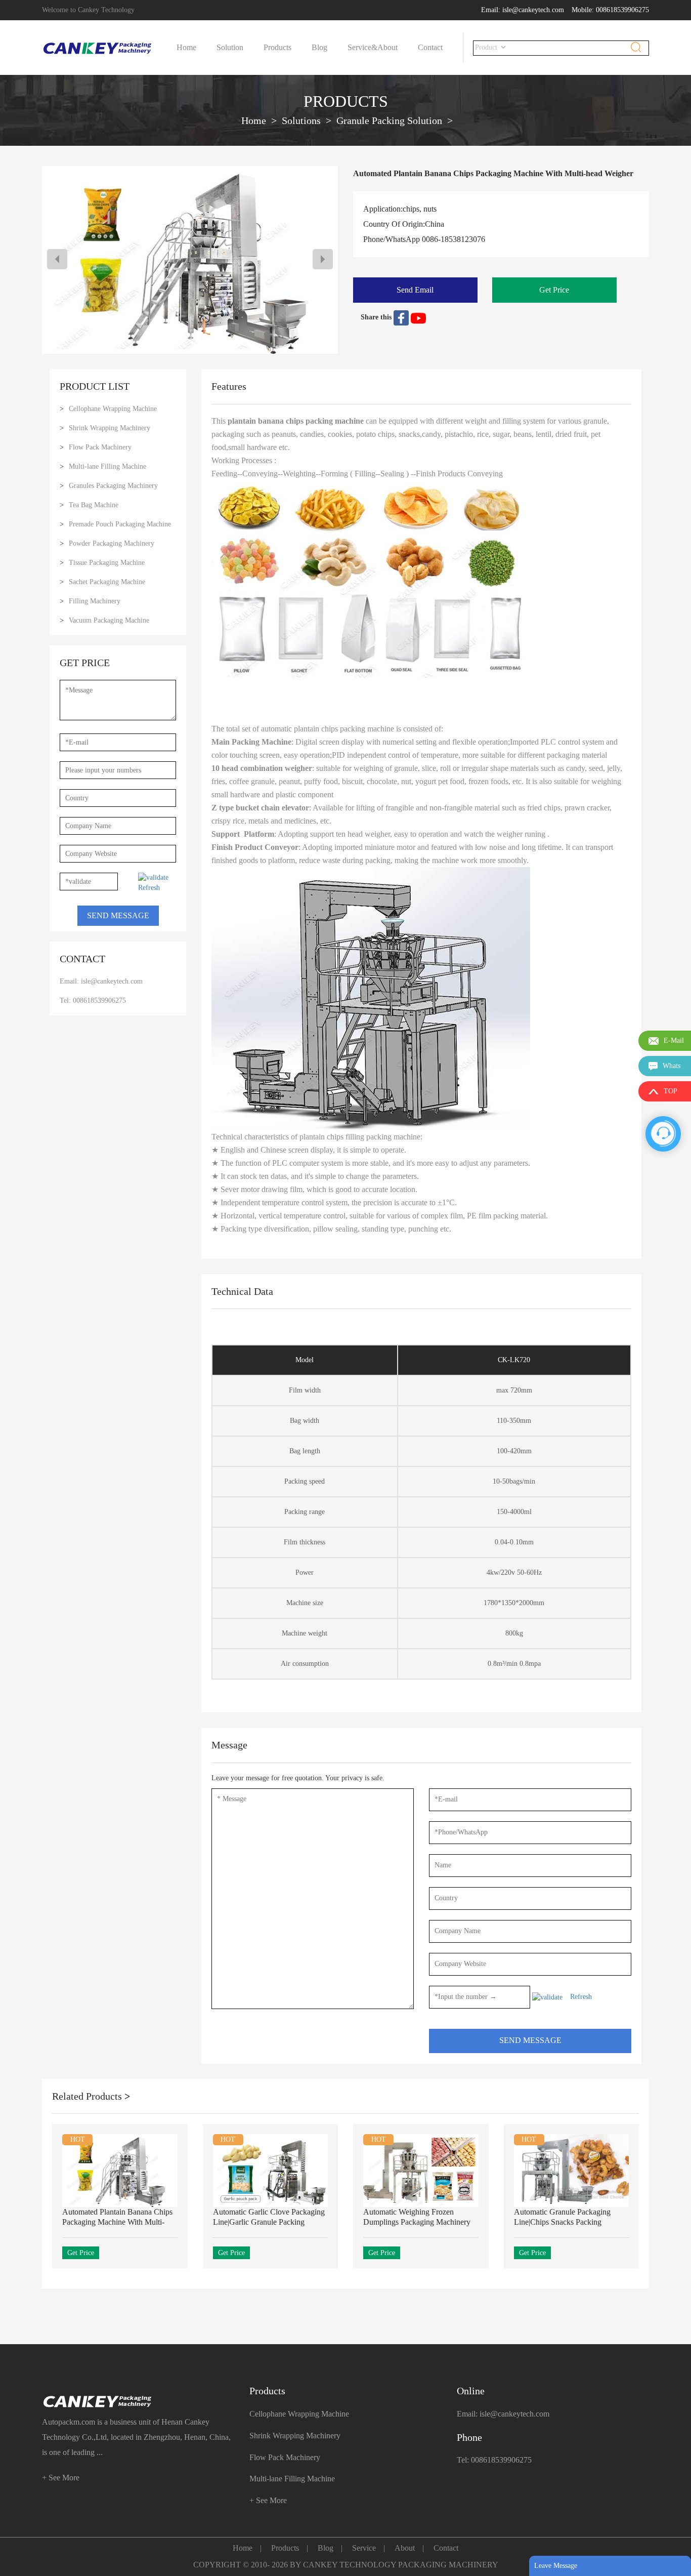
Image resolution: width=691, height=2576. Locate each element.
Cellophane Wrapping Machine (113, 409)
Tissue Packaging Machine (107, 563)
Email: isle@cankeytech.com (523, 10)
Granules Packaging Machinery (113, 486)
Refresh (149, 888)
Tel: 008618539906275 (93, 1000)
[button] (323, 259)
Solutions (301, 120)
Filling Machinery (95, 601)
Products (277, 47)
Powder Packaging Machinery (112, 543)
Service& (362, 47)
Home (186, 47)
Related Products (91, 2096)
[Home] (98, 48)
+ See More (61, 2478)
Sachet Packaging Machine (107, 582)
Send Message (118, 915)
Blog (319, 47)
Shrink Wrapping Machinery (110, 428)
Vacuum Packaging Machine (109, 620)
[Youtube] (418, 317)
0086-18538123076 (454, 239)
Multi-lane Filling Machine (107, 466)
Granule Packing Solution (389, 120)
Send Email (415, 290)
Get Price (554, 290)
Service (364, 2548)
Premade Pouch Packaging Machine (120, 524)
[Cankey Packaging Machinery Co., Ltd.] (138, 2402)
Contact (430, 47)
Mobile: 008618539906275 (610, 10)
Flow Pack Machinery (100, 447)
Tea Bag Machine (94, 505)
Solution (230, 47)
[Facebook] (402, 317)
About (387, 47)
